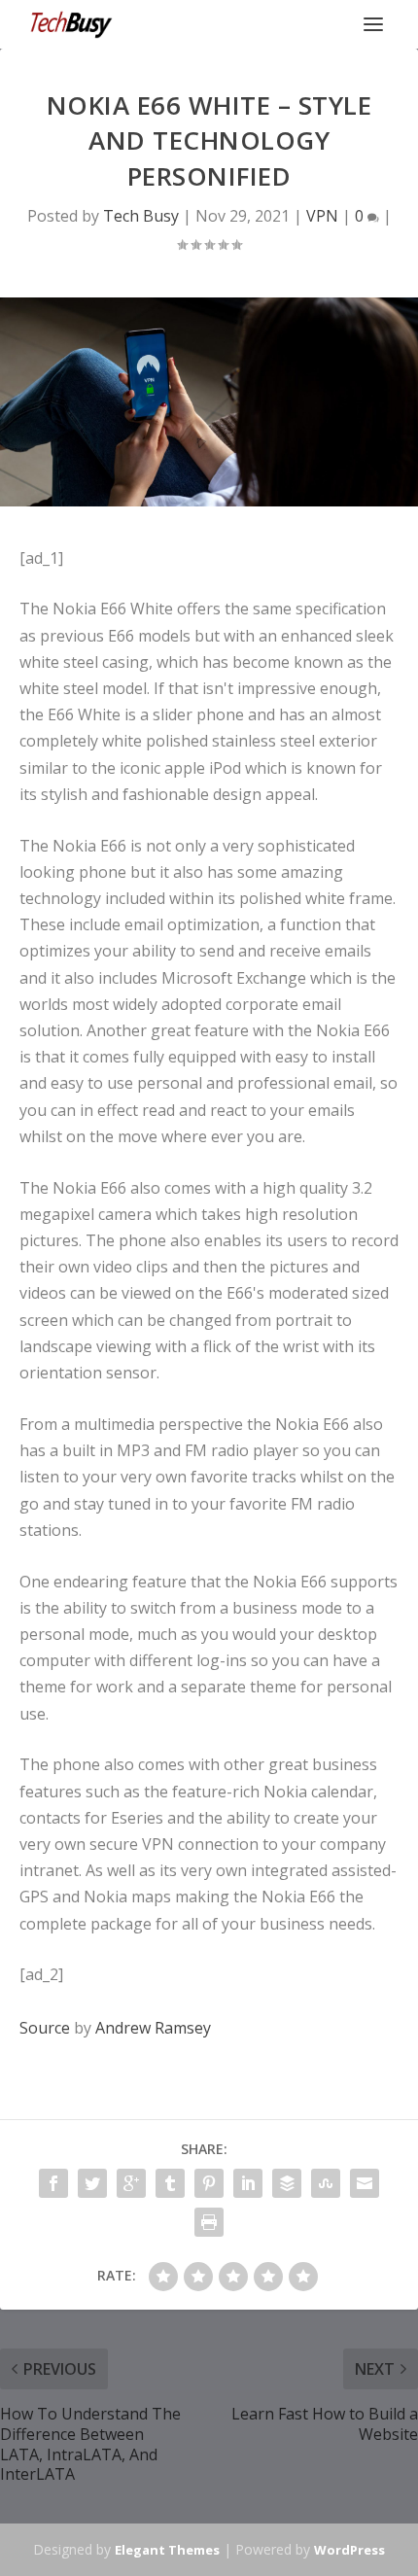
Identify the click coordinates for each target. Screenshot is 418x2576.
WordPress (349, 2550)
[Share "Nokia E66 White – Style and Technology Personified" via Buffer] (287, 2183)
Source (45, 2028)
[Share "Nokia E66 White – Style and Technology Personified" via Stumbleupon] (326, 2183)
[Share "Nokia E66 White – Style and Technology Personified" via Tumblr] (170, 2183)
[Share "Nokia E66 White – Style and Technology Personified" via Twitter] (92, 2183)
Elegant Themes (167, 2550)
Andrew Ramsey (153, 2028)
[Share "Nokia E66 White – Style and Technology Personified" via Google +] (131, 2183)
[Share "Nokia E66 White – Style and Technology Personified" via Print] (209, 2222)
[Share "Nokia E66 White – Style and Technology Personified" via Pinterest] (209, 2183)
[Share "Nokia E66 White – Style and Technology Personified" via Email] (365, 2183)
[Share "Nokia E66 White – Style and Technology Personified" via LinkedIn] (248, 2183)
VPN (322, 216)
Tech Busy (141, 216)
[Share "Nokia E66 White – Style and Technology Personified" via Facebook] (53, 2183)
